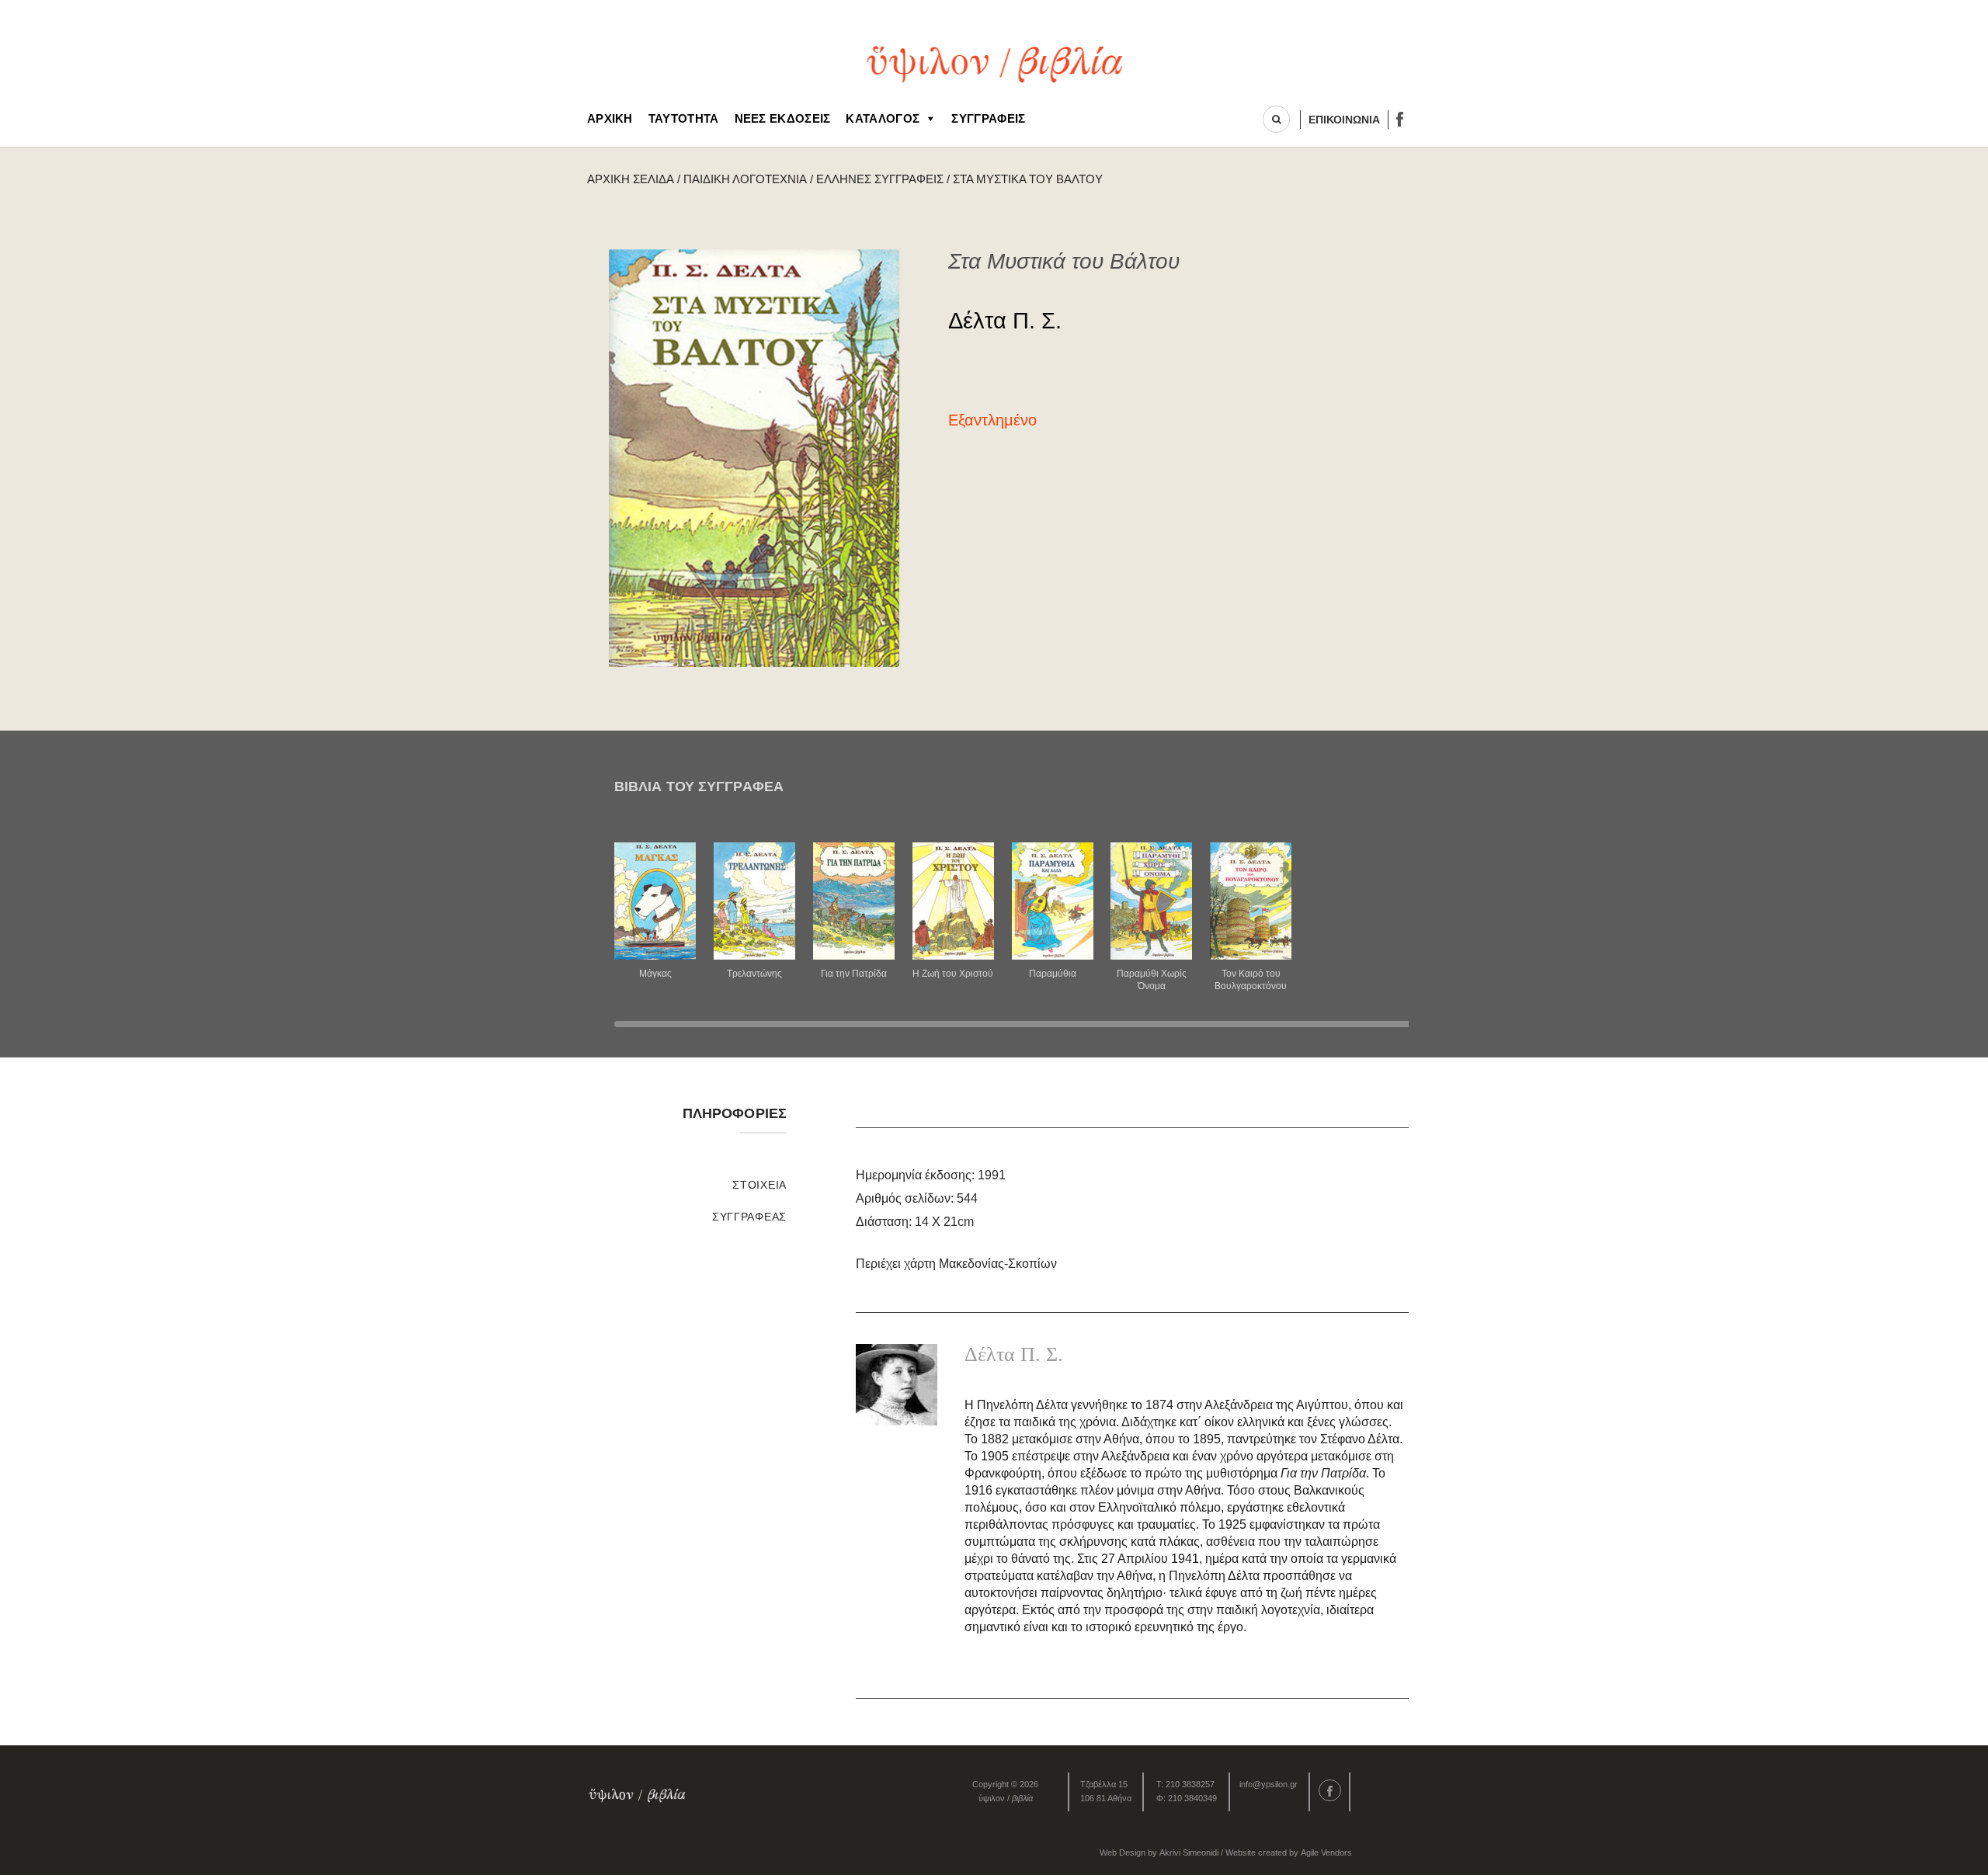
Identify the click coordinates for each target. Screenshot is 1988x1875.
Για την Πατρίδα (854, 974)
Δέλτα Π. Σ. (1005, 321)
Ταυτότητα (684, 118)
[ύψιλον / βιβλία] (994, 62)
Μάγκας (655, 974)
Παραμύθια (1053, 974)
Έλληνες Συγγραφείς (880, 179)
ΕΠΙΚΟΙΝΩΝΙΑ (1344, 120)
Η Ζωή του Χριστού (953, 974)
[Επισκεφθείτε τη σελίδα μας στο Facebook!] (1400, 119)
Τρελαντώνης (754, 974)
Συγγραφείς (988, 118)
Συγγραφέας (749, 1217)
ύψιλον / (1006, 1798)
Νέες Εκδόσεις (783, 118)
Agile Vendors (1326, 1852)
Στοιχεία (759, 1185)
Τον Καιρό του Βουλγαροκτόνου (1251, 980)
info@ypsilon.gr (1269, 1784)
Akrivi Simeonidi (1189, 1852)
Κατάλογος (883, 118)
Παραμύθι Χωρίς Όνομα (1152, 980)
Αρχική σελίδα (631, 179)
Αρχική (610, 118)
